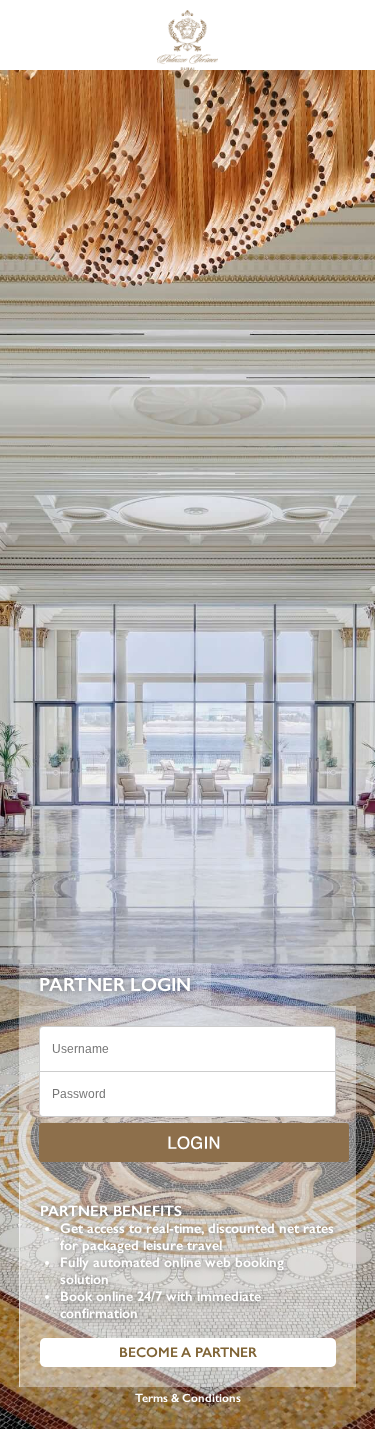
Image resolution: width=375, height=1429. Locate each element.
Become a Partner (188, 1352)
